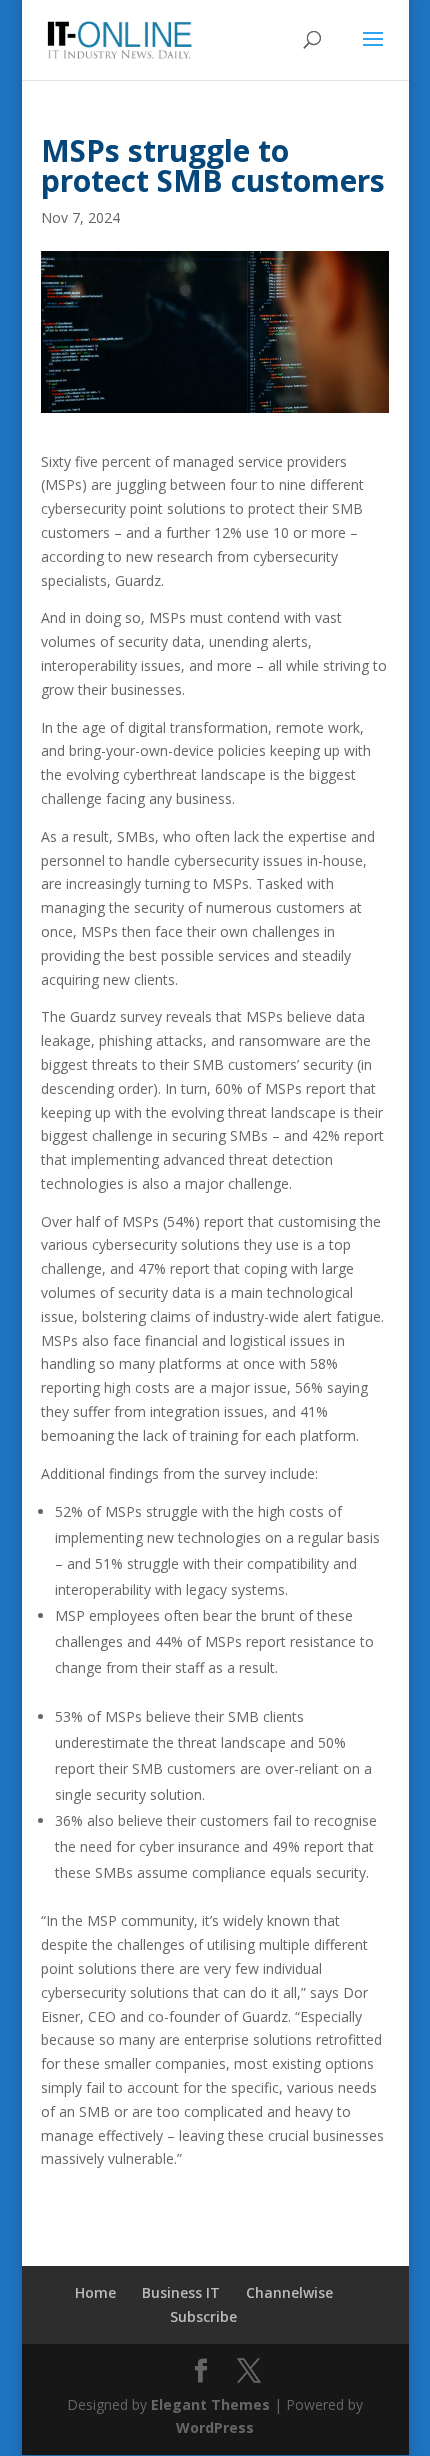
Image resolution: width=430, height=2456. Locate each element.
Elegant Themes (210, 2404)
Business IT (181, 2292)
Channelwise (289, 2292)
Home (95, 2292)
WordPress (215, 2427)
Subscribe (203, 2316)
